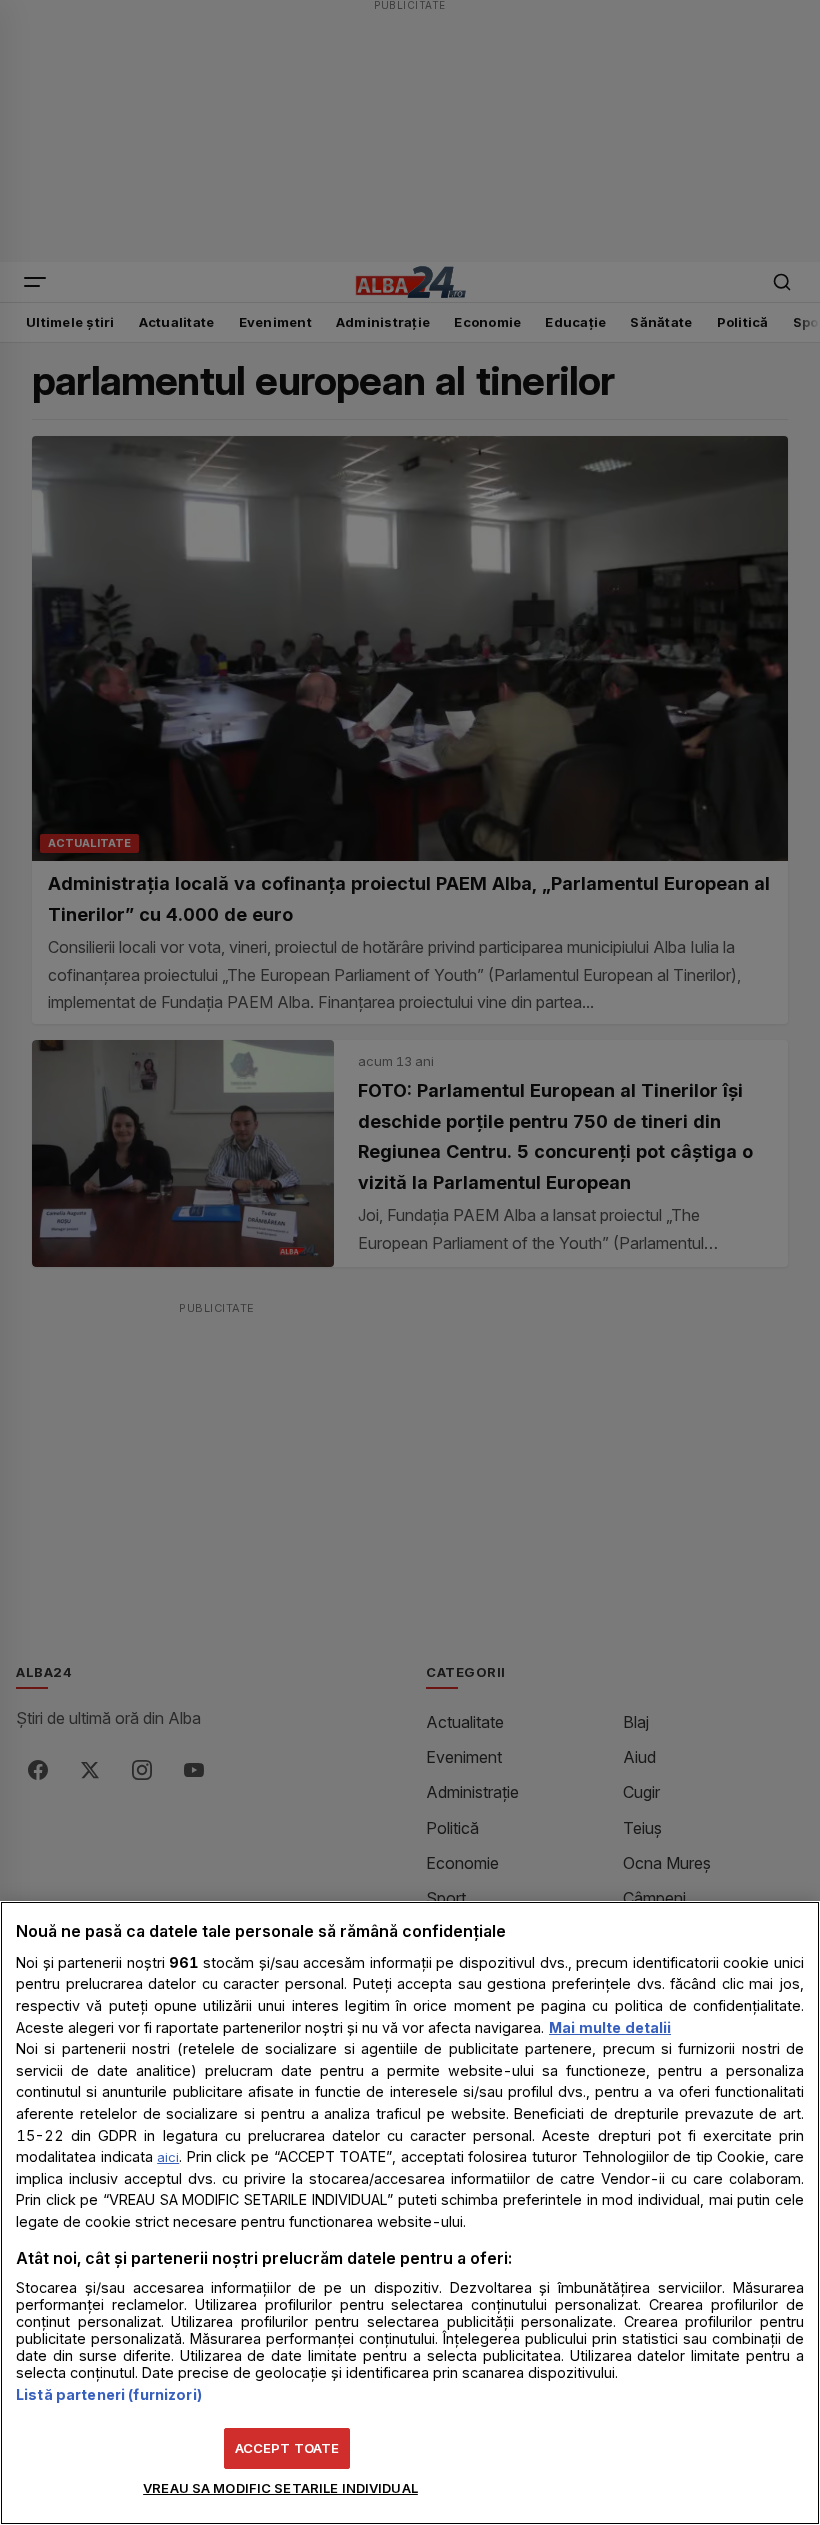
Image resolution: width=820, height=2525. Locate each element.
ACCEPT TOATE (287, 2448)
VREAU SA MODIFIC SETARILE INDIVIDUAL (280, 2488)
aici (168, 2157)
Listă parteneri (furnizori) (109, 2394)
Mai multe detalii (610, 2027)
